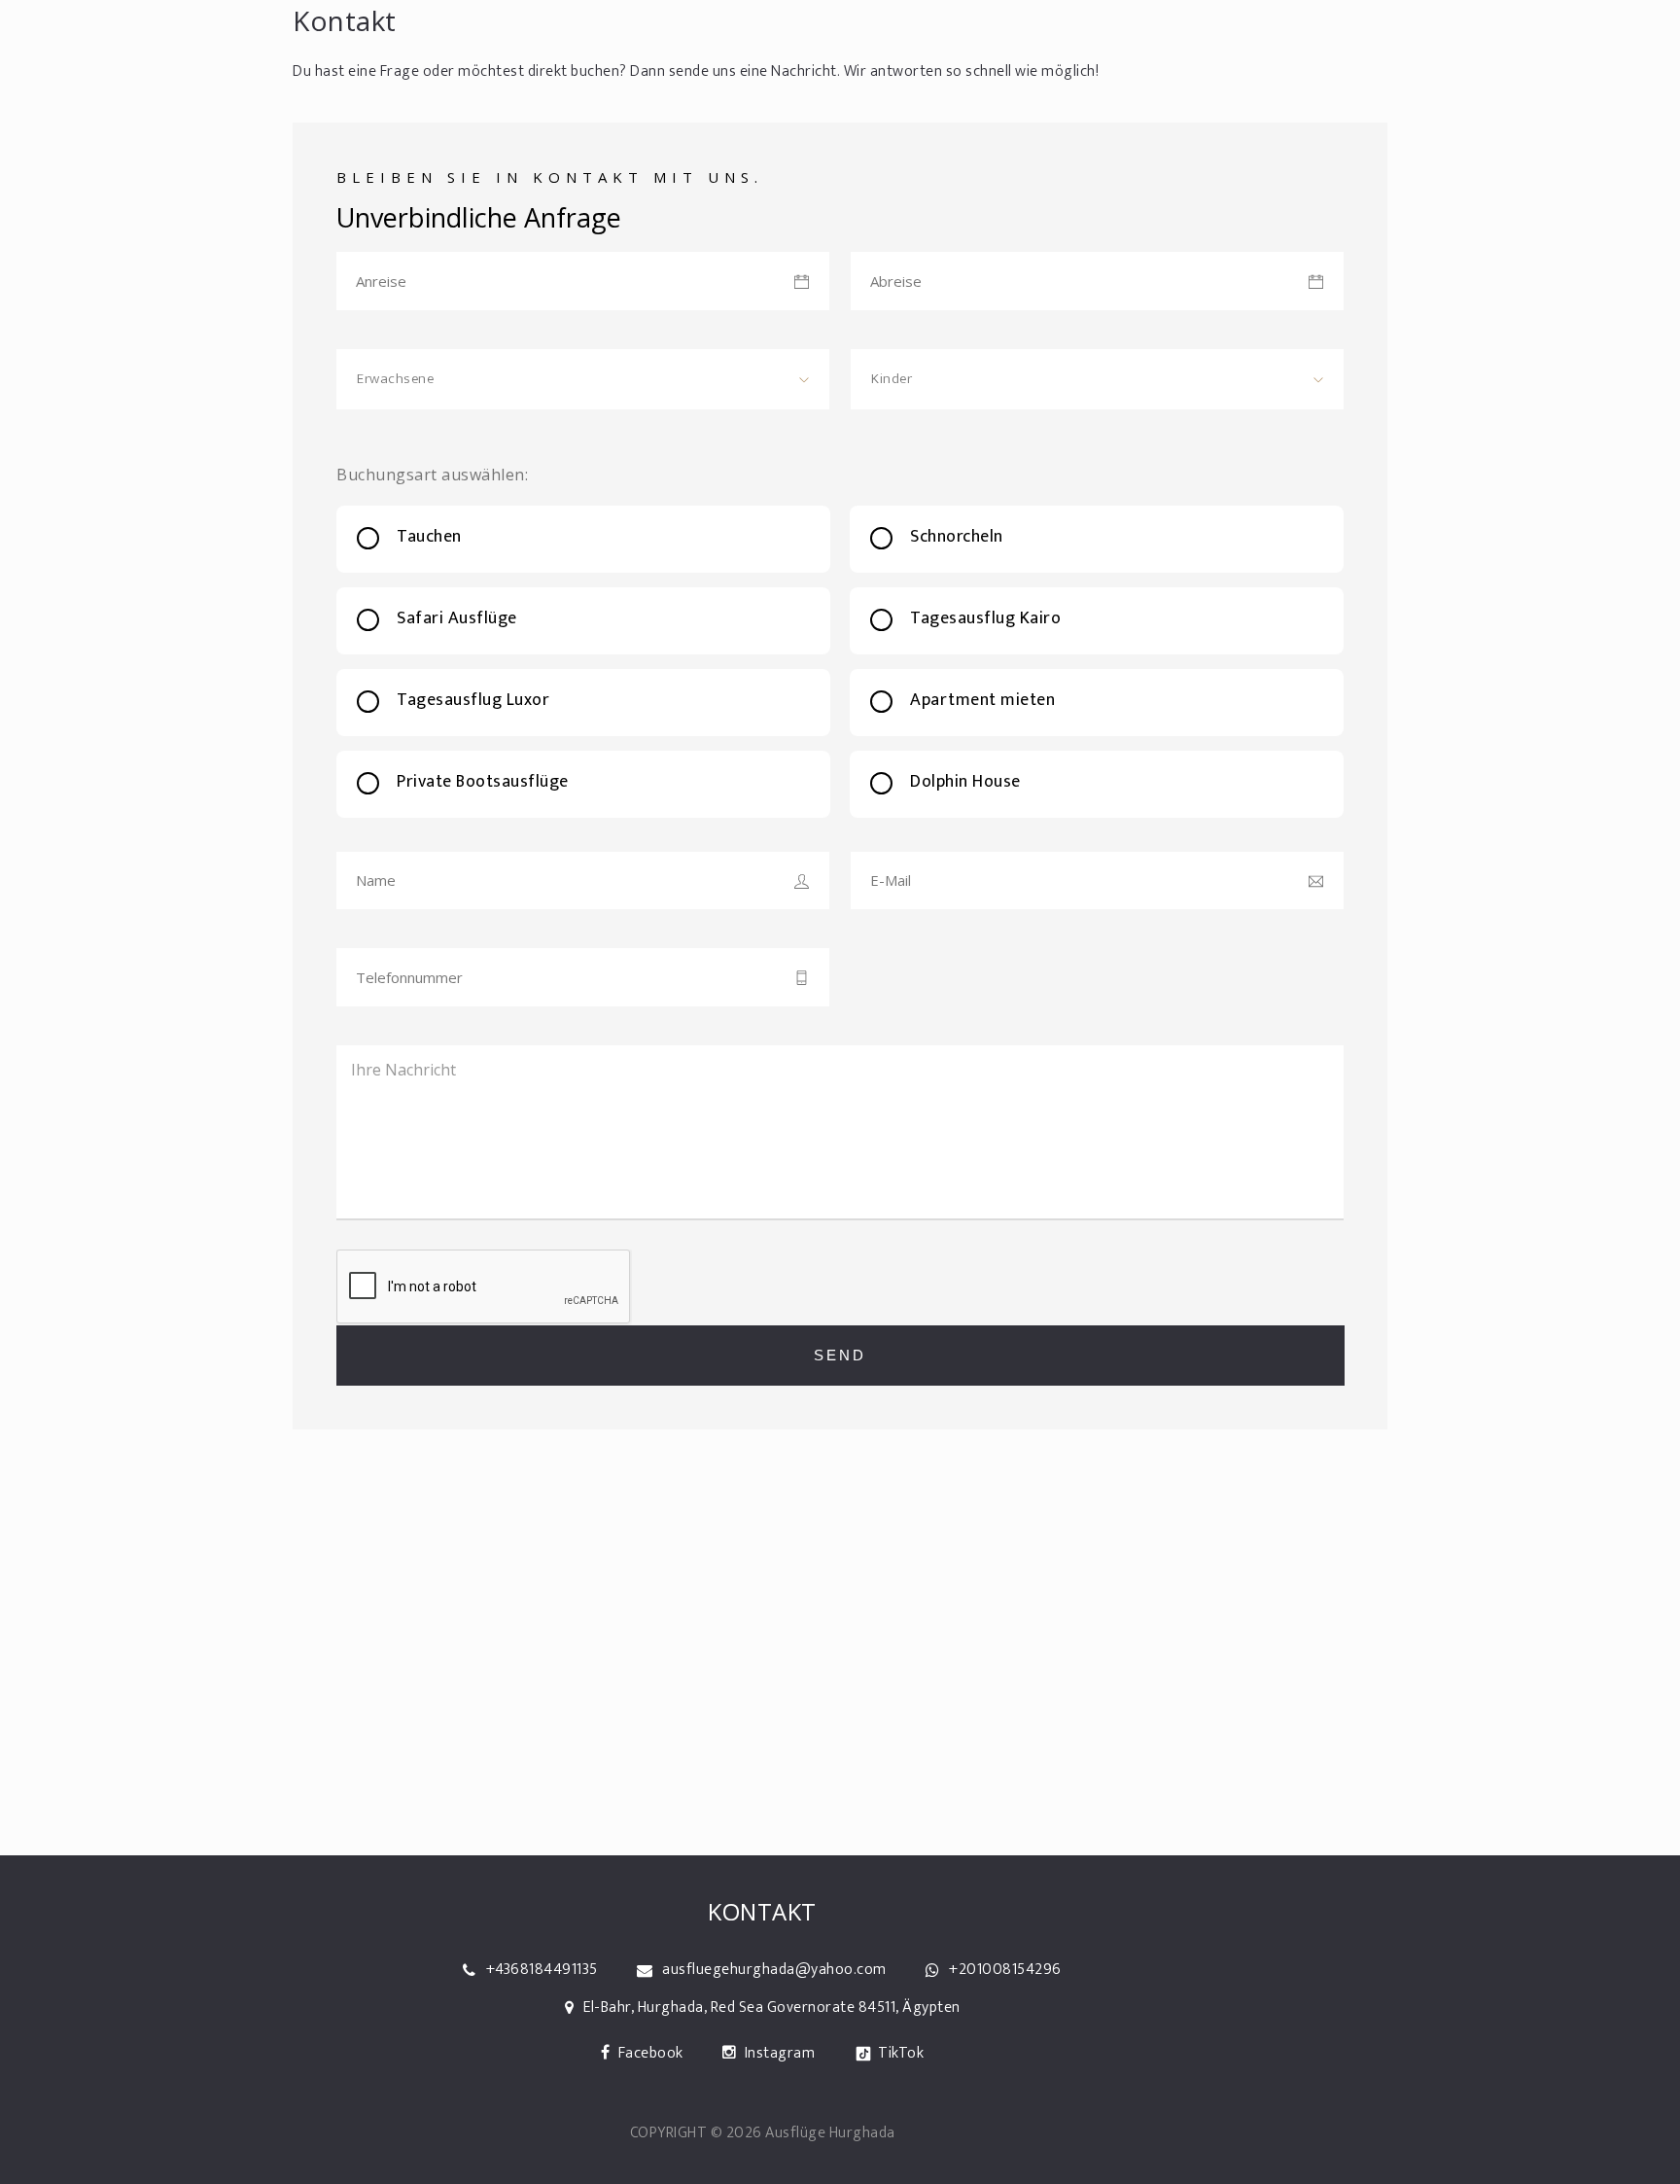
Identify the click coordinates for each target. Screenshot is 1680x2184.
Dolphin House (965, 782)
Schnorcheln (957, 537)
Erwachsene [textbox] (395, 379)
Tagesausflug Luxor (473, 700)
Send (840, 1355)
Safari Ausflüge (457, 618)
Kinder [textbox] (892, 379)
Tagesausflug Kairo (985, 618)
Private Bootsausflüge (483, 782)
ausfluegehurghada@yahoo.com (774, 1970)
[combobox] (583, 379)
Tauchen (429, 537)
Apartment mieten (982, 700)
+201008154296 (1005, 1970)
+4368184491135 (542, 1970)
